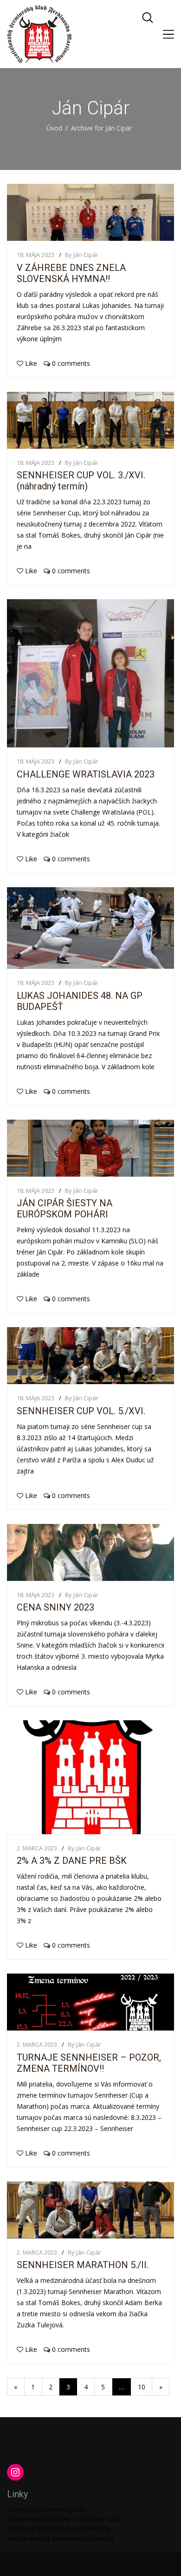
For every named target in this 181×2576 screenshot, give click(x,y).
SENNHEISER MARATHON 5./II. (83, 2265)
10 (142, 2387)
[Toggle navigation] (168, 34)
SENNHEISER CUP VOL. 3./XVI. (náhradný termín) (81, 481)
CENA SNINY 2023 (55, 1607)
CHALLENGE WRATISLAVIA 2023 (86, 774)
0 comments (70, 363)
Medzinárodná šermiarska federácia (61, 2538)
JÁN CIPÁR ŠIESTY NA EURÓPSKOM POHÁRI (65, 1209)
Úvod (54, 128)
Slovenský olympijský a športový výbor (65, 2519)
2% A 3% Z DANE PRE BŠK (72, 1861)
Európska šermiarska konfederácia (59, 2529)
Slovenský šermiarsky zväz (47, 2509)
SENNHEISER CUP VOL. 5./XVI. (81, 1411)
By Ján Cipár (82, 255)
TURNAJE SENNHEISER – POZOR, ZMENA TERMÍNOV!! (89, 2063)
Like (31, 363)
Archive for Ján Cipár (101, 128)
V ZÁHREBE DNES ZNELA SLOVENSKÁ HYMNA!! (71, 273)
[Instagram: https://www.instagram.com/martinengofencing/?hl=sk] (15, 2472)
